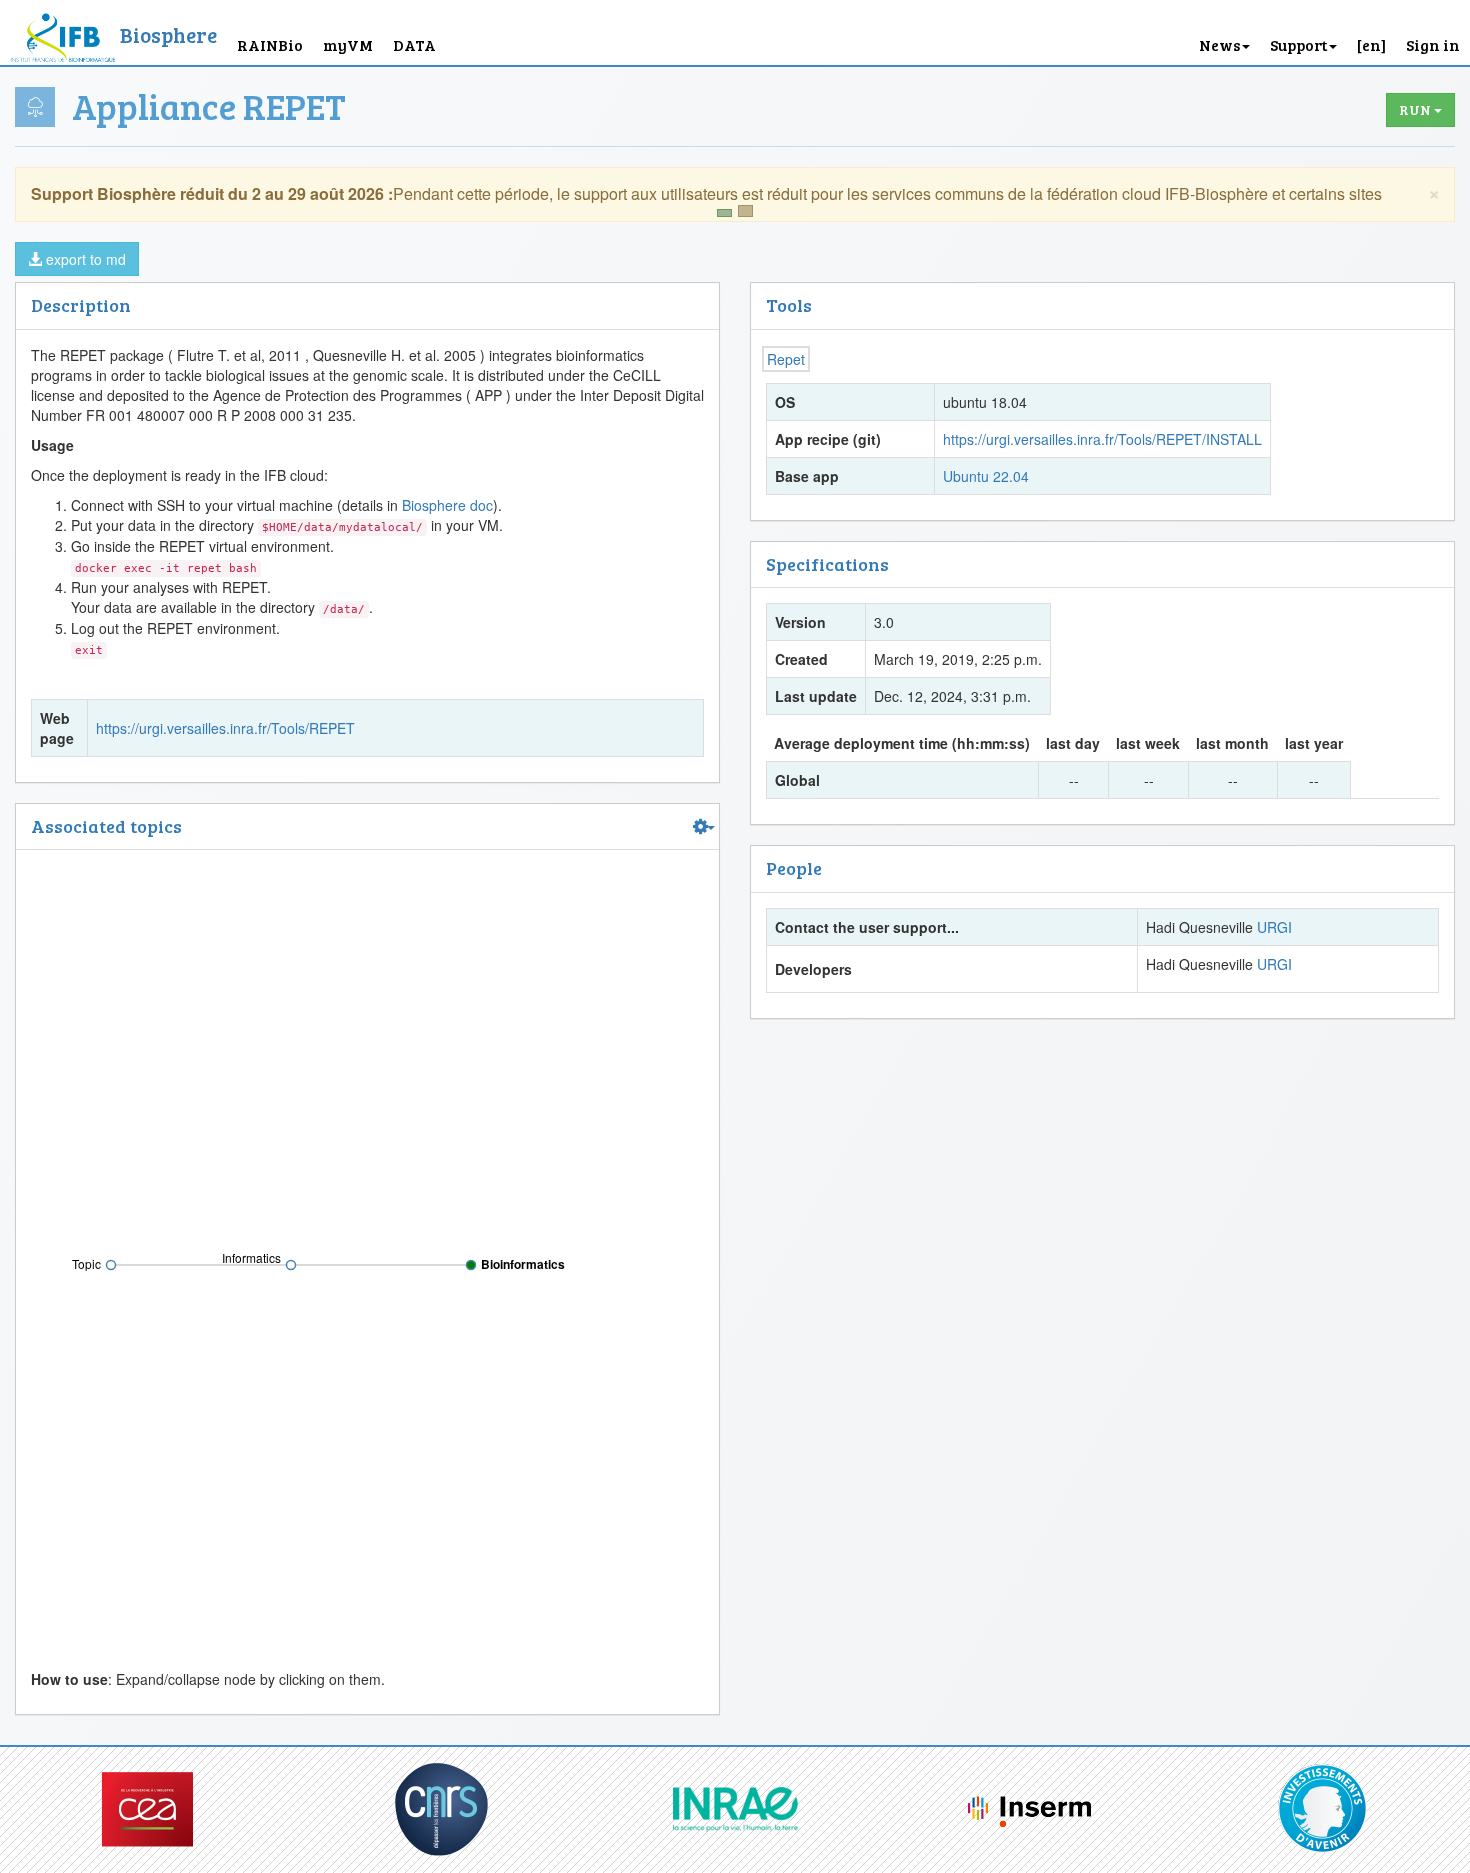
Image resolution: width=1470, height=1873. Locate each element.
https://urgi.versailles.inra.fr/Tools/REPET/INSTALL (1102, 439)
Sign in (1433, 44)
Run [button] (1416, 109)
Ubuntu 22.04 (986, 476)
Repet (786, 359)
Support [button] (1298, 44)
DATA (414, 44)
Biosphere (168, 34)
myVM (348, 44)
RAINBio (270, 44)
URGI (1274, 927)
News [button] (1219, 44)
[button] (1371, 32)
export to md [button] (84, 259)
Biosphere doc (447, 505)
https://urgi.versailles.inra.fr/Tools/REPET (225, 728)
